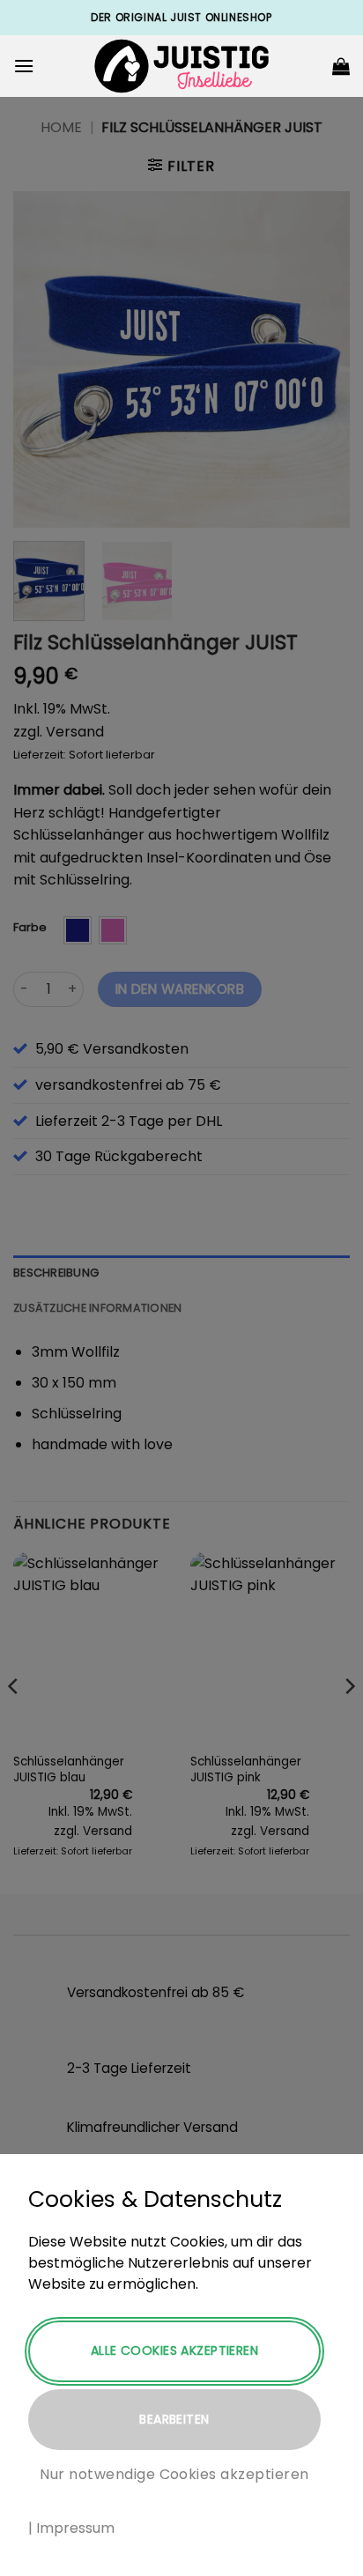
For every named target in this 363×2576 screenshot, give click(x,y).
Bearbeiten (174, 2419)
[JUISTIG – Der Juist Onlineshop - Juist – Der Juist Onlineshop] (181, 67)
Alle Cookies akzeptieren (174, 2350)
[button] (24, 66)
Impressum (75, 2528)
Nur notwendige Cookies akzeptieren (174, 2474)
